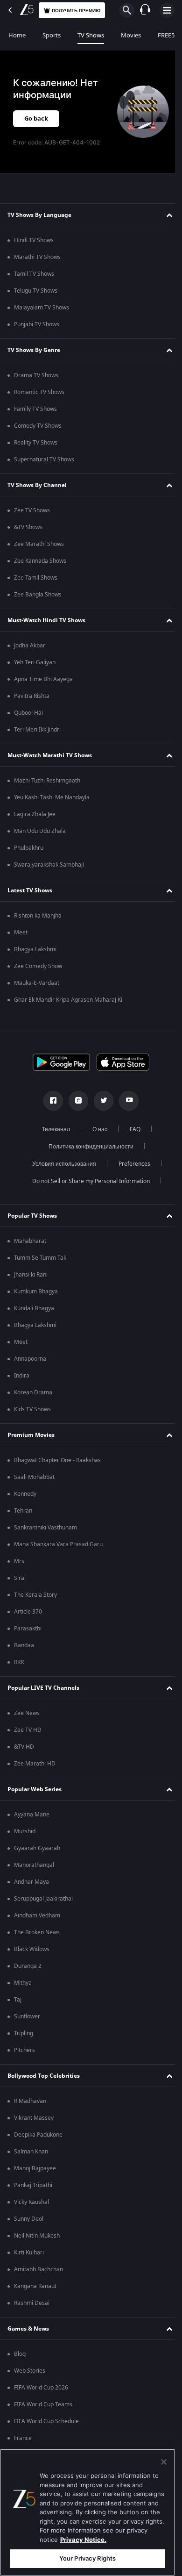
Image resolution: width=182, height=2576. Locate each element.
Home (17, 35)
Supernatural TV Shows (44, 459)
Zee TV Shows (32, 510)
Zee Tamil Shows (36, 578)
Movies (131, 35)
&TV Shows (28, 527)
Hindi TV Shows (34, 240)
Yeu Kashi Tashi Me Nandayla (52, 797)
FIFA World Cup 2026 (41, 2388)
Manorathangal (34, 1865)
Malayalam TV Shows (42, 308)
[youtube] (126, 1101)
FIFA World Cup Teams (43, 2404)
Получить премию (76, 11)
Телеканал (52, 1129)
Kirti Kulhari (29, 2253)
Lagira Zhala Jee (35, 814)
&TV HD (24, 1747)
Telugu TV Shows (36, 291)
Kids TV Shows (32, 1409)
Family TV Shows (35, 409)
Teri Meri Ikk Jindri (37, 730)
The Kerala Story (35, 1595)
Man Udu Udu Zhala (40, 831)
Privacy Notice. (83, 2540)
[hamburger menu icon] (167, 10)
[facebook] (50, 1101)
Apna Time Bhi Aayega (43, 679)
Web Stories (30, 2371)
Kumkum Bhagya (36, 1292)
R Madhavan (30, 2101)
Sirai (20, 1578)
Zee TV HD (28, 1730)
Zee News (27, 1713)
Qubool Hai (28, 713)
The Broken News (37, 1932)
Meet (21, 933)
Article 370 (28, 1612)
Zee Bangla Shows (38, 595)
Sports (52, 35)
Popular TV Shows (32, 1216)
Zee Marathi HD (35, 1764)
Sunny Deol (29, 2219)
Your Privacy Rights (87, 2558)
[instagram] (75, 1101)
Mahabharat (30, 1241)
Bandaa (24, 1645)
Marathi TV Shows (37, 257)
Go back (36, 118)
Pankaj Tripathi (33, 2185)
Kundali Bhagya (34, 1308)
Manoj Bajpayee (35, 2168)
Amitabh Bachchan (38, 2269)
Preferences (131, 1164)
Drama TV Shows (36, 375)
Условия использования (60, 1164)
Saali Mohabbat (34, 1477)
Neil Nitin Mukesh (37, 2236)
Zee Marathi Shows (39, 544)
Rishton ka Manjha (38, 916)
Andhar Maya (31, 1882)
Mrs (19, 1561)
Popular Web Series (35, 1789)
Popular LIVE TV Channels (43, 1688)
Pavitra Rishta (32, 696)
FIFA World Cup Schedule (46, 2421)
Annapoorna (30, 1359)
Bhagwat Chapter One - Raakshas (57, 1460)
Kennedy (25, 1494)
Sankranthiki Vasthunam (45, 1528)
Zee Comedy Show (38, 966)
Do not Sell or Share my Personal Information (88, 1181)
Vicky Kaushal (31, 2202)
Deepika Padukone (38, 2135)
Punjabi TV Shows (37, 324)
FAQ (131, 1129)
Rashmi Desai (32, 2303)
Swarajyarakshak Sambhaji (49, 865)
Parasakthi (28, 1629)
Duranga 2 (28, 1966)
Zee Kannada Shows (40, 561)
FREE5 (166, 35)
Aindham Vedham (37, 1916)
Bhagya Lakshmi (35, 949)
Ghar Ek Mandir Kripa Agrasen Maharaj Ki (68, 1000)
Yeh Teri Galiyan (35, 662)
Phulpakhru (29, 848)
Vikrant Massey (34, 2118)
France (23, 2438)
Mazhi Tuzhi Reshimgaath (47, 781)
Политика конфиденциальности (88, 1147)
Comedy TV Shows (38, 426)
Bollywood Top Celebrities (44, 2076)
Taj (18, 2000)
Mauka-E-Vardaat (37, 983)
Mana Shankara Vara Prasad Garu (58, 1544)
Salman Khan (31, 2152)
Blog (20, 2354)
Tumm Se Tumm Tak (40, 1258)
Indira (22, 1376)
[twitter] (100, 1101)
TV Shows (91, 35)
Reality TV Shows (36, 443)
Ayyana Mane (32, 1815)
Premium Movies (31, 1435)
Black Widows (32, 1949)
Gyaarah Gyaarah (37, 1848)
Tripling (24, 2033)
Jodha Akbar (30, 646)
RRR (19, 1662)
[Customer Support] (145, 10)
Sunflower (27, 2016)
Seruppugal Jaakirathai (43, 1899)
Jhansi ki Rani (31, 1275)
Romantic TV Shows (39, 392)
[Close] (164, 2462)
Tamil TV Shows (34, 274)
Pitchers (24, 2050)
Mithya (23, 1983)
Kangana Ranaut (35, 2286)
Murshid (25, 1831)
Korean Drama (33, 1392)
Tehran (23, 1511)
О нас (96, 1129)
